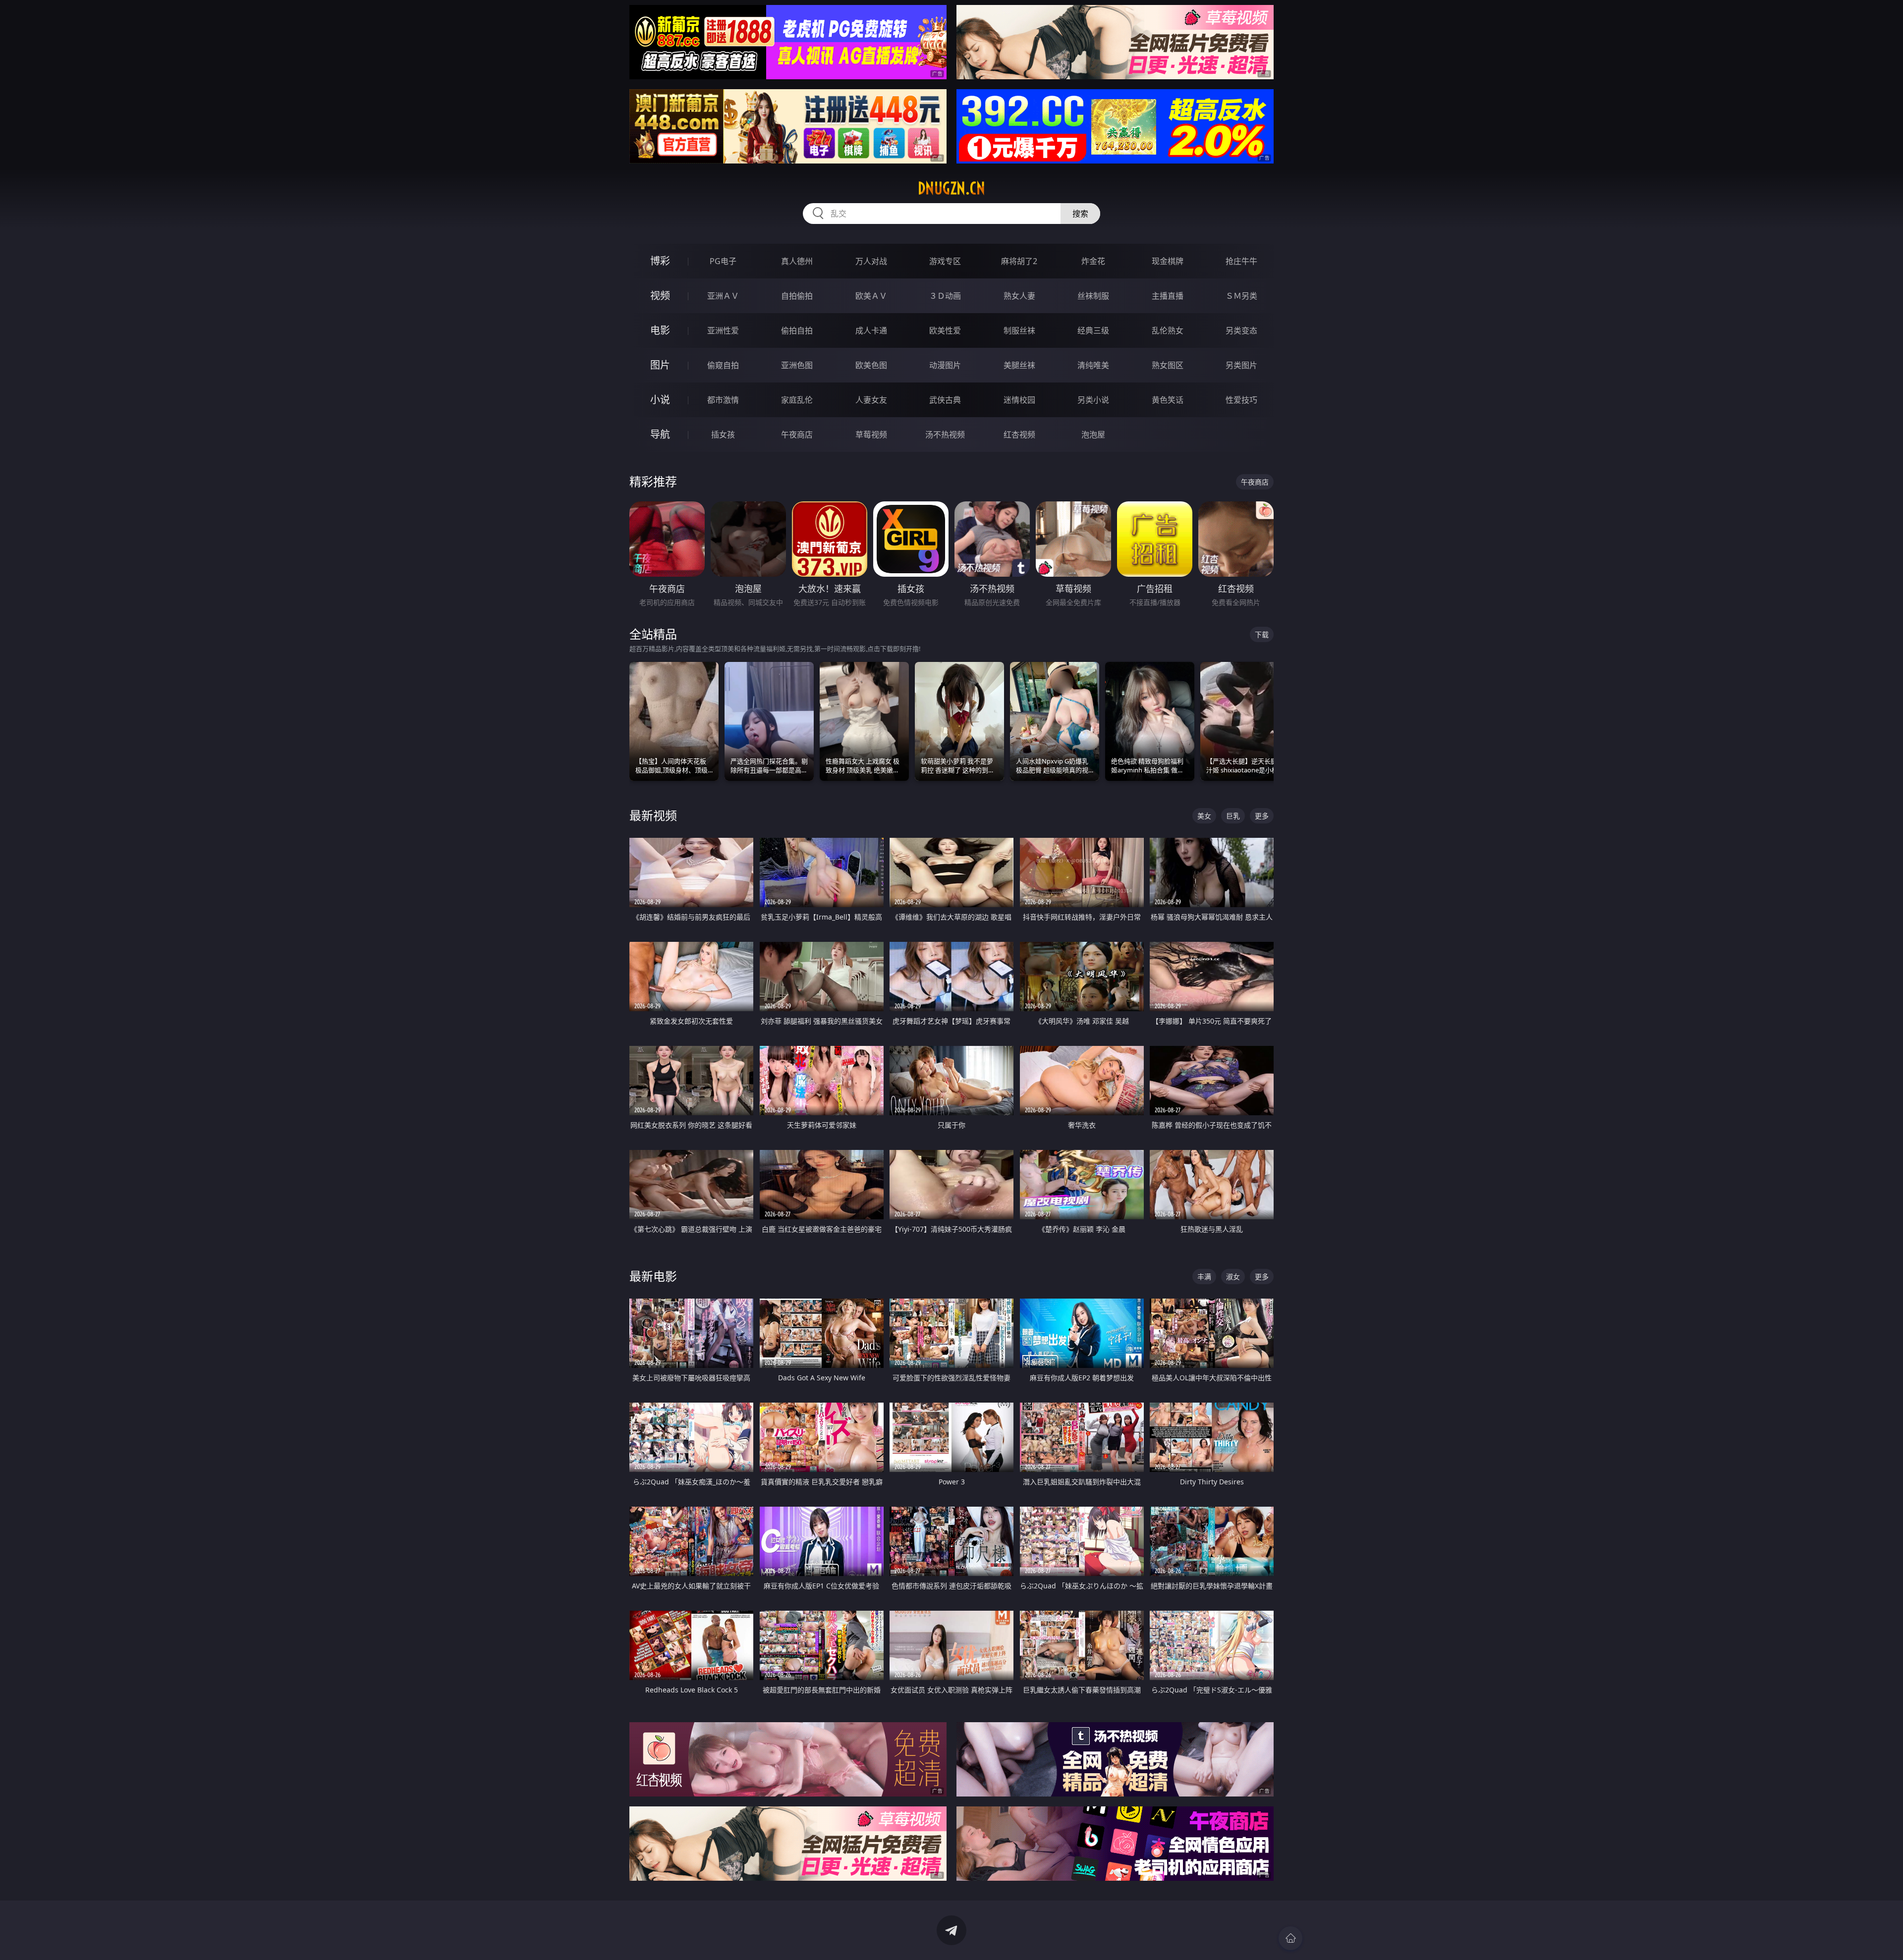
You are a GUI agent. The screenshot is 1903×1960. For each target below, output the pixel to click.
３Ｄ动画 (945, 296)
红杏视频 (1019, 435)
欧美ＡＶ (871, 296)
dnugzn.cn (951, 188)
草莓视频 (871, 435)
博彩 (660, 261)
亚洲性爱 (723, 330)
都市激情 (723, 400)
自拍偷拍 (797, 296)
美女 (1204, 816)
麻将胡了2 (1019, 261)
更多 (1262, 816)
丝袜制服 (1093, 296)
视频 (660, 296)
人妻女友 (871, 400)
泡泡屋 (1093, 435)
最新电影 (653, 1276)
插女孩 (723, 435)
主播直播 (1168, 296)
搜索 (1080, 214)
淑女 (1233, 1277)
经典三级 (1093, 330)
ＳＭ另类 (1241, 296)
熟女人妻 (1019, 296)
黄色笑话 (1168, 400)
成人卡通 (871, 330)
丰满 (1204, 1277)
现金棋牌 (1168, 261)
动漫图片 (945, 365)
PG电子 (723, 261)
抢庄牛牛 (1241, 261)
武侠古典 (945, 400)
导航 (660, 434)
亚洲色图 (797, 365)
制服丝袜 (1019, 330)
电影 (660, 330)
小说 (660, 400)
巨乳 (1233, 816)
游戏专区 (945, 261)
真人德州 (797, 261)
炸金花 (1093, 261)
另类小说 (1093, 400)
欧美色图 (871, 365)
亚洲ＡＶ (723, 296)
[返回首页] (1290, 1938)
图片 (660, 365)
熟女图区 (1168, 365)
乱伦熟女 (1168, 330)
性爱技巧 (1241, 400)
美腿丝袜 (1019, 365)
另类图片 (1241, 365)
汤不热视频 (945, 435)
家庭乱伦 (797, 400)
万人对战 (871, 261)
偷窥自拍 (723, 365)
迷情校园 (1019, 400)
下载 (1262, 634)
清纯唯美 (1093, 365)
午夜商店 (797, 435)
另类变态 (1241, 330)
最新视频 (653, 815)
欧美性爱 (945, 330)
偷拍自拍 (797, 330)
